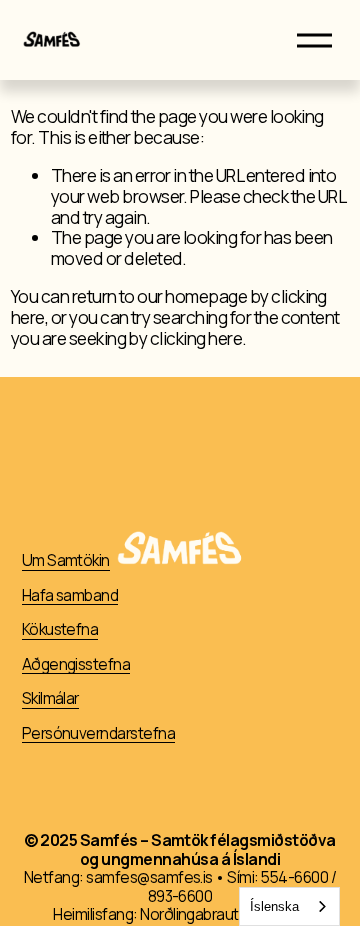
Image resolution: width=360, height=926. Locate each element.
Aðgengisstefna (76, 665)
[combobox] (289, 906)
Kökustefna (60, 630)
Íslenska (274, 906)
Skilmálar (50, 699)
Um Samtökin (66, 561)
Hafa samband (70, 596)
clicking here (196, 338)
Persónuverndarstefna (99, 734)
